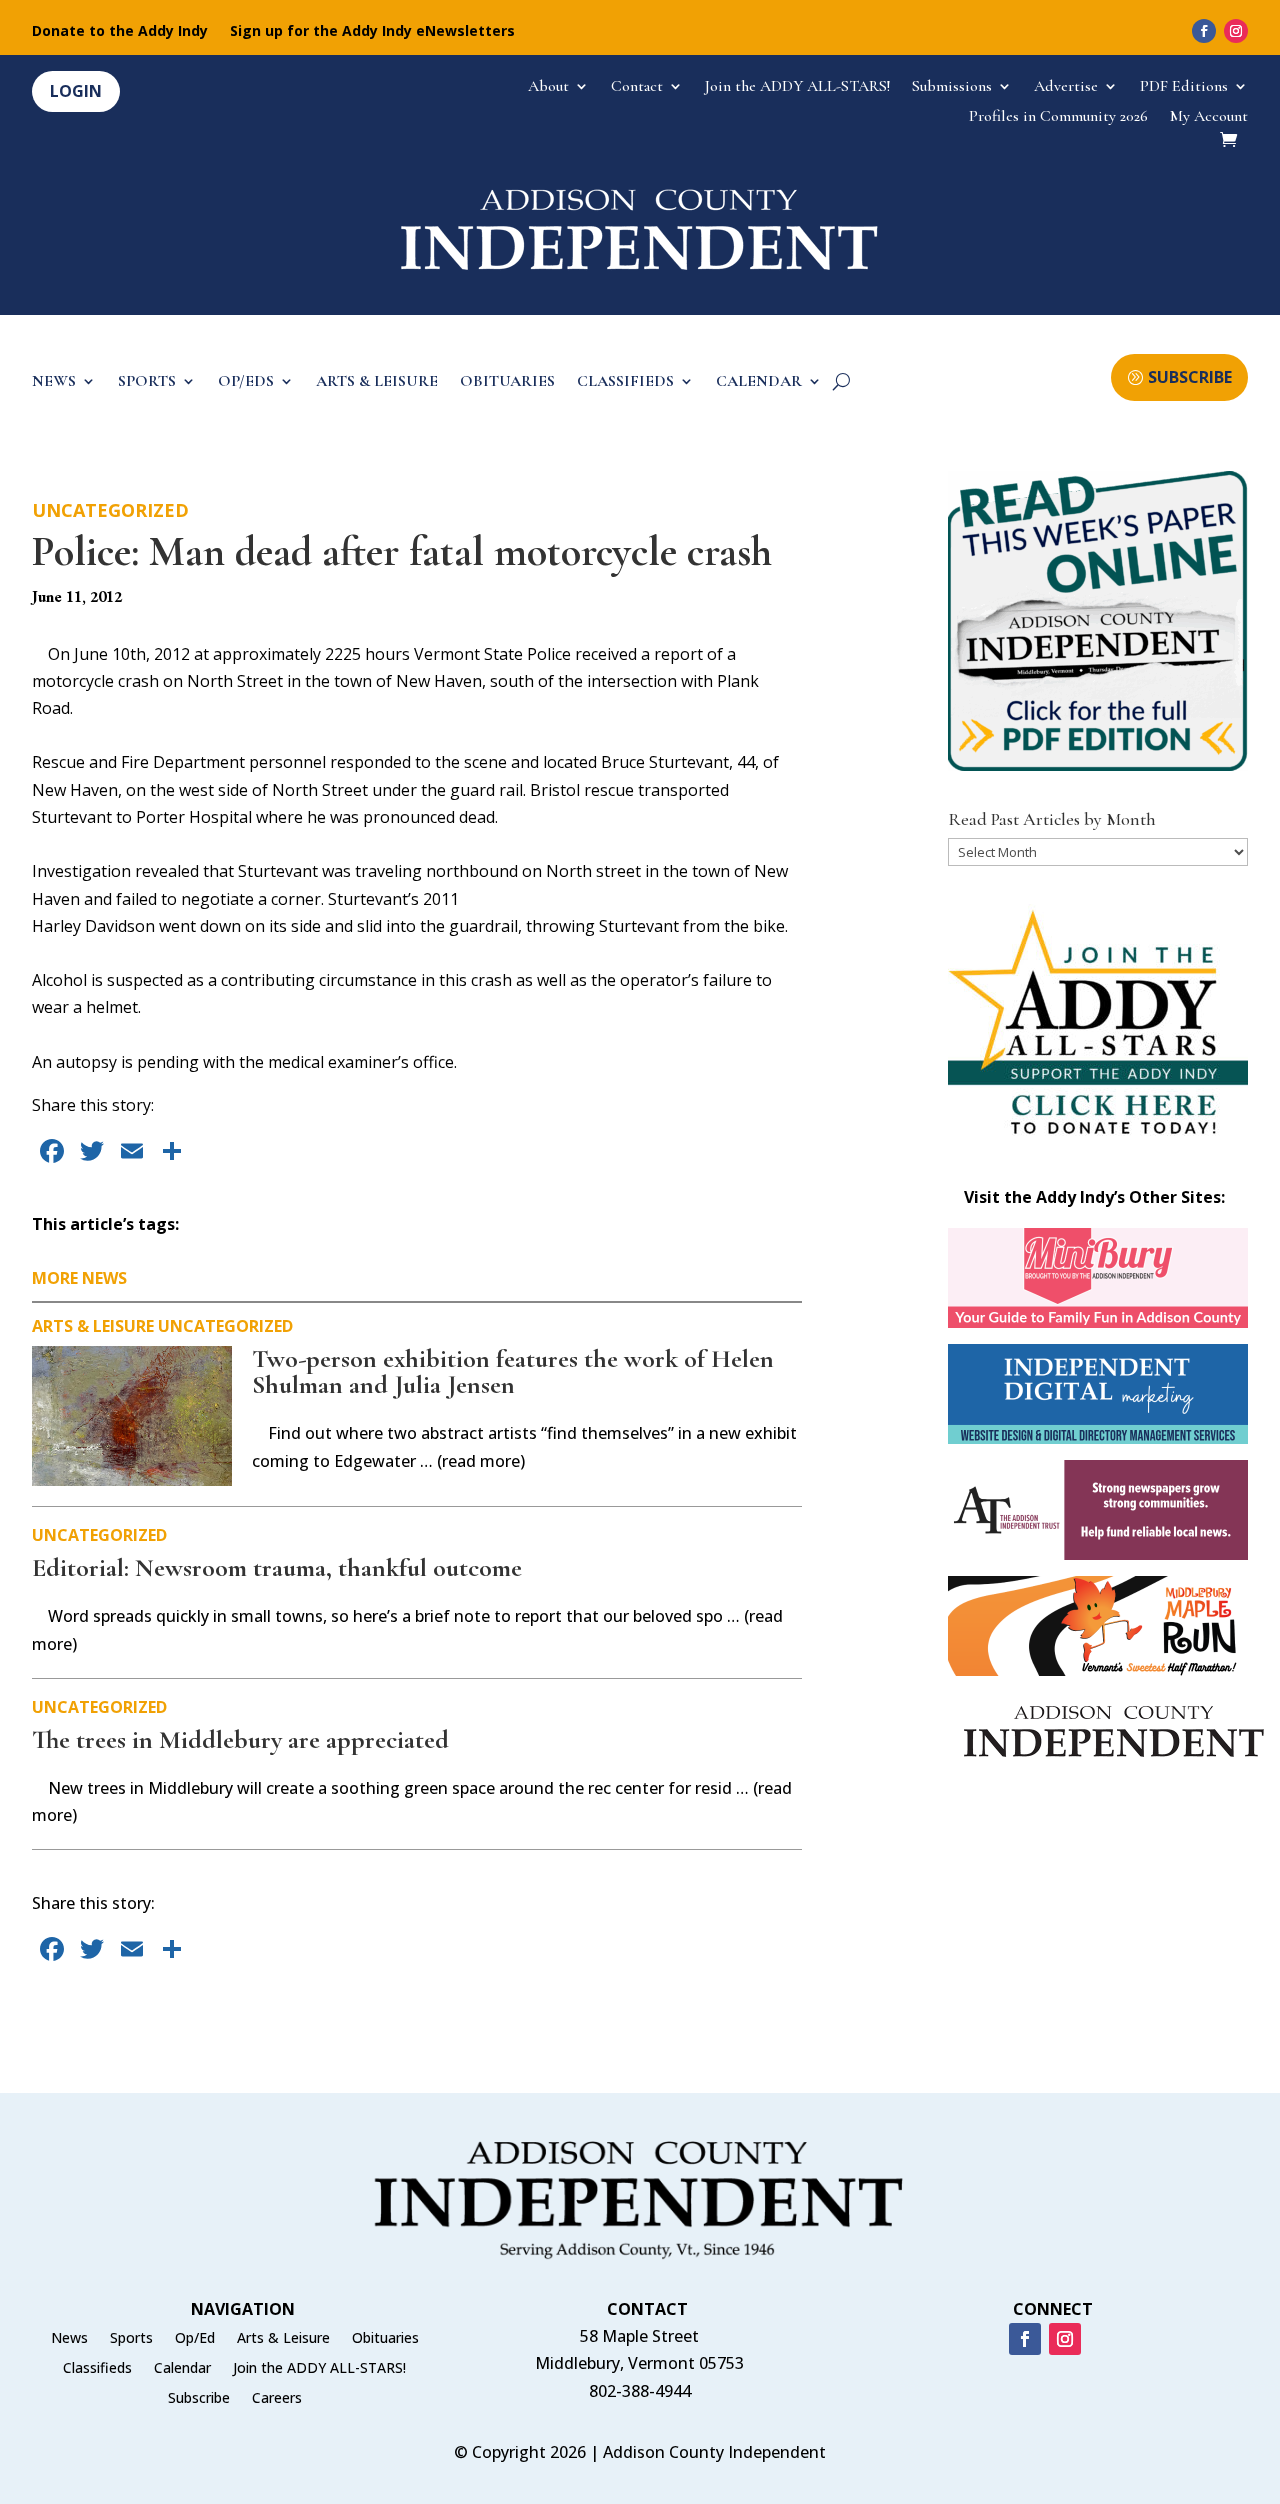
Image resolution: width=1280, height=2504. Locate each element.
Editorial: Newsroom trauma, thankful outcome (277, 1567)
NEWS (54, 382)
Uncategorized (110, 510)
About (548, 87)
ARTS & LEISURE (377, 382)
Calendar (182, 2369)
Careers (277, 2399)
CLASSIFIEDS (625, 382)
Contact (637, 87)
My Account (1209, 117)
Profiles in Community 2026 (1058, 117)
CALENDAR (759, 382)
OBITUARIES (507, 382)
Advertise (1066, 87)
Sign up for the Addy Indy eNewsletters (372, 32)
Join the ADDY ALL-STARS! (797, 87)
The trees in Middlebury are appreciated (240, 1739)
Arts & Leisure (93, 1326)
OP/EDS (246, 382)
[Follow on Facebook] (1204, 31)
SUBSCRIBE (1190, 377)
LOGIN (76, 91)
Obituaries (385, 2339)
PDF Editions (1184, 87)
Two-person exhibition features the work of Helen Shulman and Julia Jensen (513, 1371)
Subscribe (199, 2399)
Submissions (952, 87)
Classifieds (97, 2369)
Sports (131, 2339)
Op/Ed (195, 2339)
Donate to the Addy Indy (120, 32)
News (69, 2339)
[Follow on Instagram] (1236, 31)
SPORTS (147, 382)
